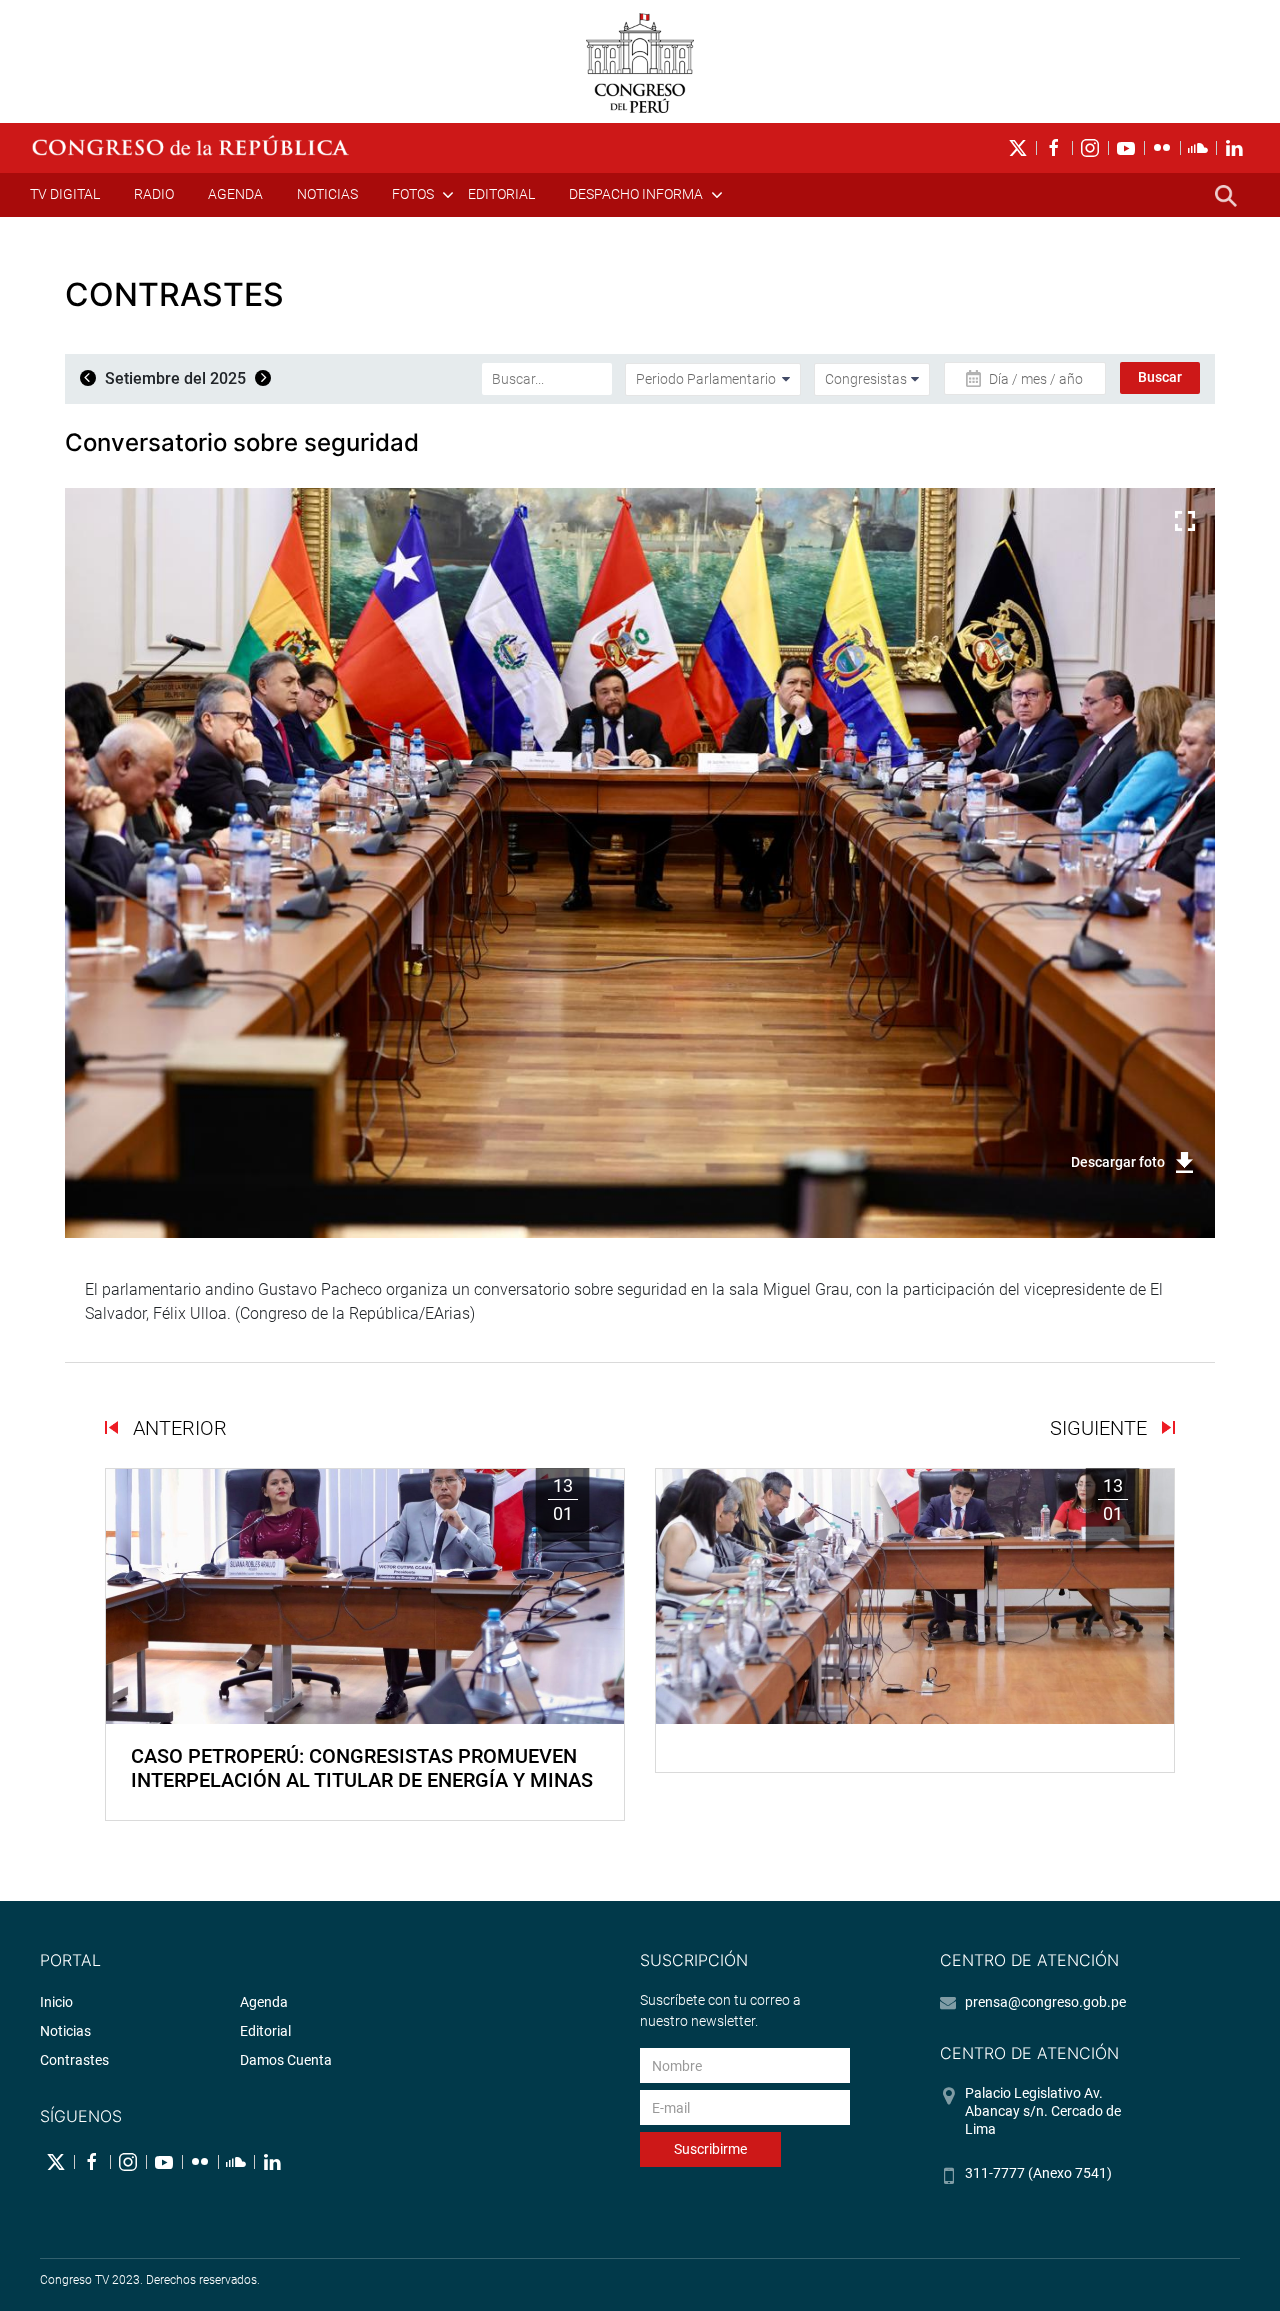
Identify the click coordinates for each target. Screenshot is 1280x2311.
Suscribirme (710, 2149)
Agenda (235, 194)
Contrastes (74, 2060)
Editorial (501, 194)
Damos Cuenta (286, 2060)
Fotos (413, 194)
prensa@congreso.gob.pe (1045, 2002)
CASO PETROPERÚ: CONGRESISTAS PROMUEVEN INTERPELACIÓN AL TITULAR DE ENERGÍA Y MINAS (362, 1768)
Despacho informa (636, 194)
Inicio (56, 2002)
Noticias (327, 194)
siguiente (1101, 1428)
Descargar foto (1118, 1162)
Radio (154, 194)
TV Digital (65, 194)
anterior (177, 1428)
